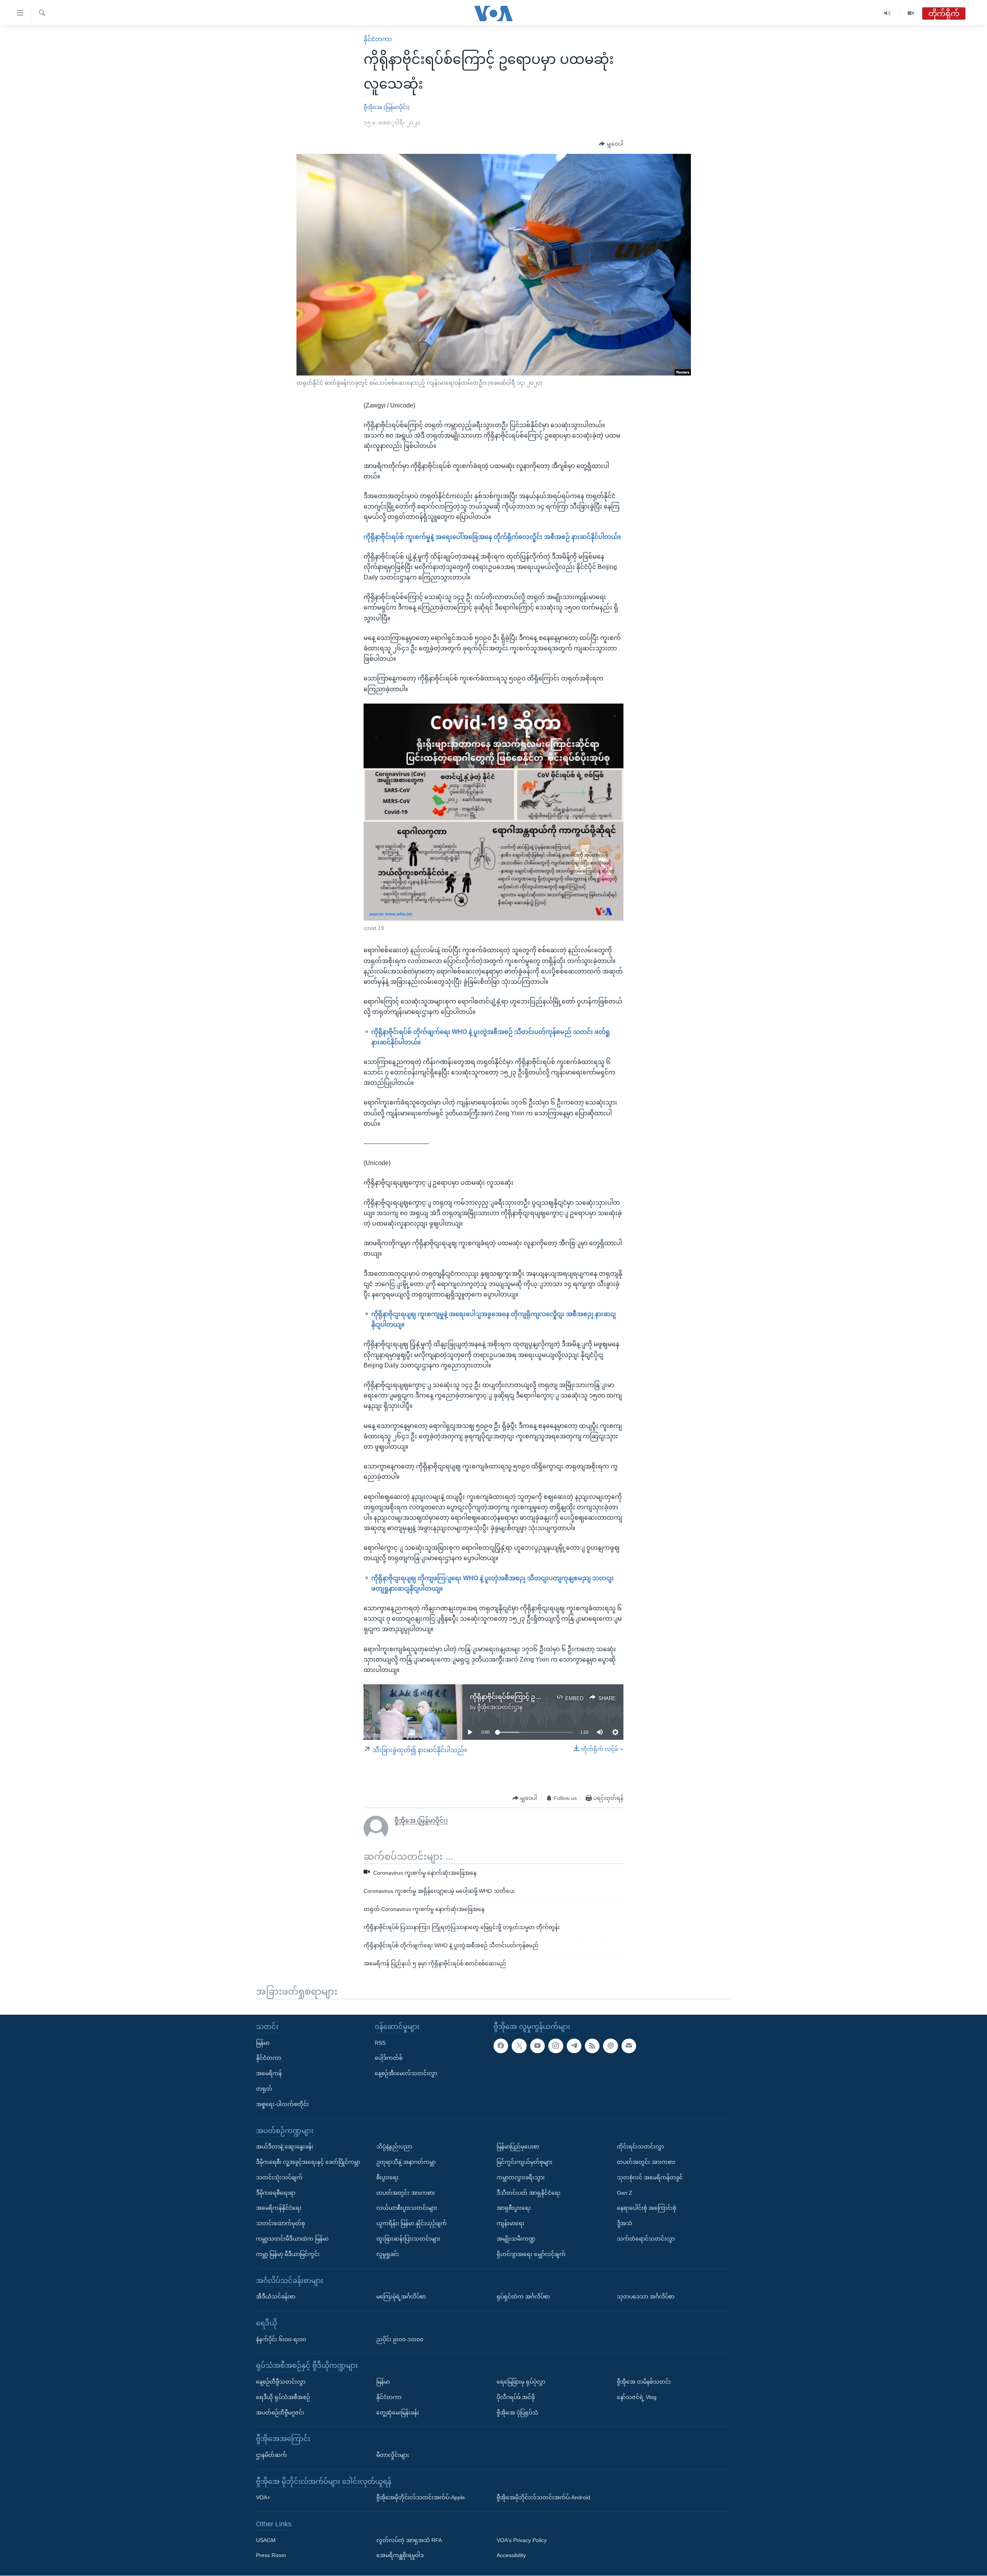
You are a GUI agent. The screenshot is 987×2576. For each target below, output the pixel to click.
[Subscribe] (629, 2046)
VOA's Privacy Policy (522, 2540)
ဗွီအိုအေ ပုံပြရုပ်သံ (517, 2413)
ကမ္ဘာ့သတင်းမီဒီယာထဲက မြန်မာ (292, 2239)
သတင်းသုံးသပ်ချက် (279, 2177)
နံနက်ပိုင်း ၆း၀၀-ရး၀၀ (281, 2339)
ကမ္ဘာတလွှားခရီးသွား (521, 2177)
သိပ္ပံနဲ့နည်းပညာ (394, 2147)
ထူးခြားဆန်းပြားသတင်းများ (408, 2239)
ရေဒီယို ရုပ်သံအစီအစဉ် (283, 2397)
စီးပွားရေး (387, 2177)
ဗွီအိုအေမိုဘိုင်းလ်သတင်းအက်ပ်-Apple (421, 2497)
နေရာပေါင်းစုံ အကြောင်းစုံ (647, 2208)
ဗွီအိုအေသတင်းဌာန (500, 1707)
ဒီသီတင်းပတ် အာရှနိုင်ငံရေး (529, 2193)
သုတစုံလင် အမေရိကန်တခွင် (650, 2177)
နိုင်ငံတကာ (378, 39)
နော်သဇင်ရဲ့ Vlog (637, 2397)
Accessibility (511, 2556)
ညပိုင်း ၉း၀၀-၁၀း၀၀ (400, 2339)
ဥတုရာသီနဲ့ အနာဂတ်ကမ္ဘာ (406, 2162)
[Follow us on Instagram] (556, 2046)
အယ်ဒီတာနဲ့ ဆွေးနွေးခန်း (285, 2147)
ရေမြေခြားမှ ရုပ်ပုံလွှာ (521, 2382)
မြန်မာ (263, 2043)
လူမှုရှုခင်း (388, 2254)
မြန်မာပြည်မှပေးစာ (518, 2147)
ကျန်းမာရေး (510, 2223)
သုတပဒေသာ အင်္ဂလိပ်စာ (646, 2297)
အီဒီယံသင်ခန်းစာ (276, 2297)
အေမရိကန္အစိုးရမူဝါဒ (400, 2556)
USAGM (266, 2540)
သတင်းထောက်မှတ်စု (280, 2223)
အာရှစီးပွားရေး (514, 2208)
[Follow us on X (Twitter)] (519, 2046)
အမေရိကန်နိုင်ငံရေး (279, 2208)
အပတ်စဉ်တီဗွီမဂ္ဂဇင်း (280, 2413)
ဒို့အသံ (625, 2223)
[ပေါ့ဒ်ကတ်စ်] (610, 2046)
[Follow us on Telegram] (574, 2046)
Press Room (271, 2556)
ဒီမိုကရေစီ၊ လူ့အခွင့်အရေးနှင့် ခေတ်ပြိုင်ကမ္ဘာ (308, 2162)
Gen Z (625, 2193)
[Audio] (887, 13)
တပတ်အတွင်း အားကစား (406, 2193)
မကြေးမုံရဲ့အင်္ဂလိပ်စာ (401, 2297)
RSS (380, 2043)
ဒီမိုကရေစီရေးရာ (276, 2193)
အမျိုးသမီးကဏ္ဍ (516, 2239)
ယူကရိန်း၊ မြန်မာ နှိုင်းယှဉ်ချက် (412, 2223)
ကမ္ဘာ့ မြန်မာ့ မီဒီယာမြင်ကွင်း (288, 2254)
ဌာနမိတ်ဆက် (271, 2455)
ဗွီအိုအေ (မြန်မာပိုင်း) (387, 107)
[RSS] (592, 2046)
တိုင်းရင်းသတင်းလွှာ (640, 2147)
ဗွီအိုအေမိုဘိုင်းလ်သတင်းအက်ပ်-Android (543, 2497)
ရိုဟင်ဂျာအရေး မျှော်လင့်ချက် (531, 2254)
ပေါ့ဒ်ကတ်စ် (389, 2058)
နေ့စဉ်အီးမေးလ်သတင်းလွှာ (406, 2073)
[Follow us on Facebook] (501, 2046)
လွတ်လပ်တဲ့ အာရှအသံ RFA (409, 2540)
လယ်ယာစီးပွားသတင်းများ (407, 2208)
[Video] (911, 13)
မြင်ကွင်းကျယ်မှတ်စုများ (525, 2162)
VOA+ (263, 2497)
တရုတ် (264, 2089)
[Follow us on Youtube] (537, 2046)
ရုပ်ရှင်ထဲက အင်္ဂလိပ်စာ (523, 2297)
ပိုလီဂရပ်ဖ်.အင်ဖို (516, 2397)
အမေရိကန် (269, 2073)
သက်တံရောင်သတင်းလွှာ (646, 2239)
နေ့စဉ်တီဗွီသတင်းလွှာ (281, 2382)
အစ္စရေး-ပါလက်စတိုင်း (282, 2104)
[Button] (611, 144)
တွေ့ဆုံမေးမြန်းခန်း (398, 2413)
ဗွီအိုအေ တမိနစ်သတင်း (644, 2382)
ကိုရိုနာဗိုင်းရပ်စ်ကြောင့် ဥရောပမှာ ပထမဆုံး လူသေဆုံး (541, 1697)
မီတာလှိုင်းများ (393, 2455)
